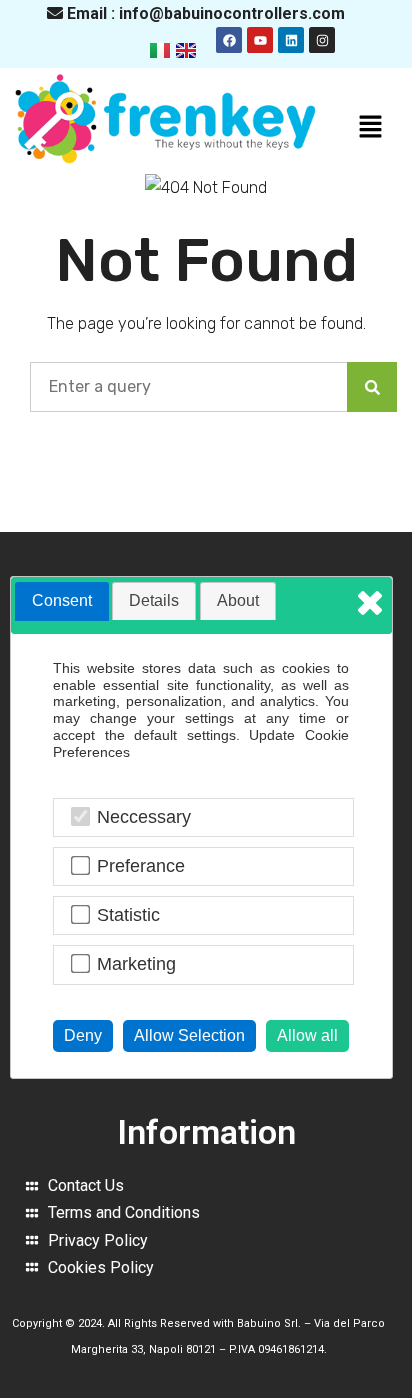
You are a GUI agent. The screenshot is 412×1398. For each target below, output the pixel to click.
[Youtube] (260, 40)
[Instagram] (322, 40)
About (238, 600)
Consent (62, 600)
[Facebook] (229, 40)
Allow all (307, 1035)
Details (154, 600)
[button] (371, 128)
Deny (83, 1035)
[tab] (62, 601)
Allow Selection (189, 1035)
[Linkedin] (291, 40)
